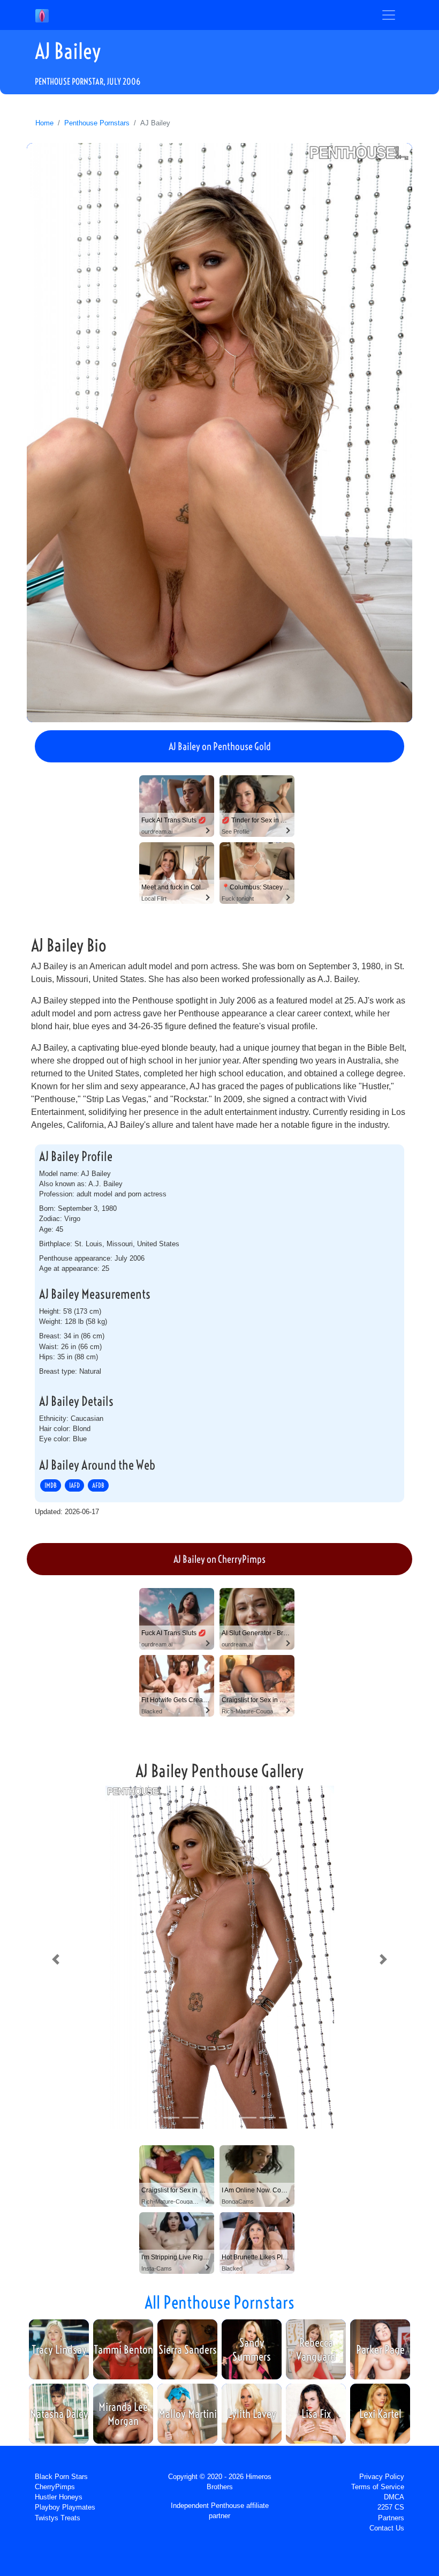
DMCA (394, 2497)
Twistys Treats (58, 2518)
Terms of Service (378, 2487)
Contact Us (387, 2528)
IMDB (51, 1485)
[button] (56, 1959)
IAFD (74, 1485)
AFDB (98, 1485)
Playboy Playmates (65, 2507)
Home (44, 123)
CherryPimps (55, 2487)
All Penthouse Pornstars (219, 2302)
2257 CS (391, 2507)
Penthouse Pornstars (97, 123)
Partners (391, 2518)
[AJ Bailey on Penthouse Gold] (219, 432)
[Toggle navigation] (389, 15)
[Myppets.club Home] (42, 15)
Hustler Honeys (59, 2497)
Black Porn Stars (61, 2477)
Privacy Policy (382, 2477)
